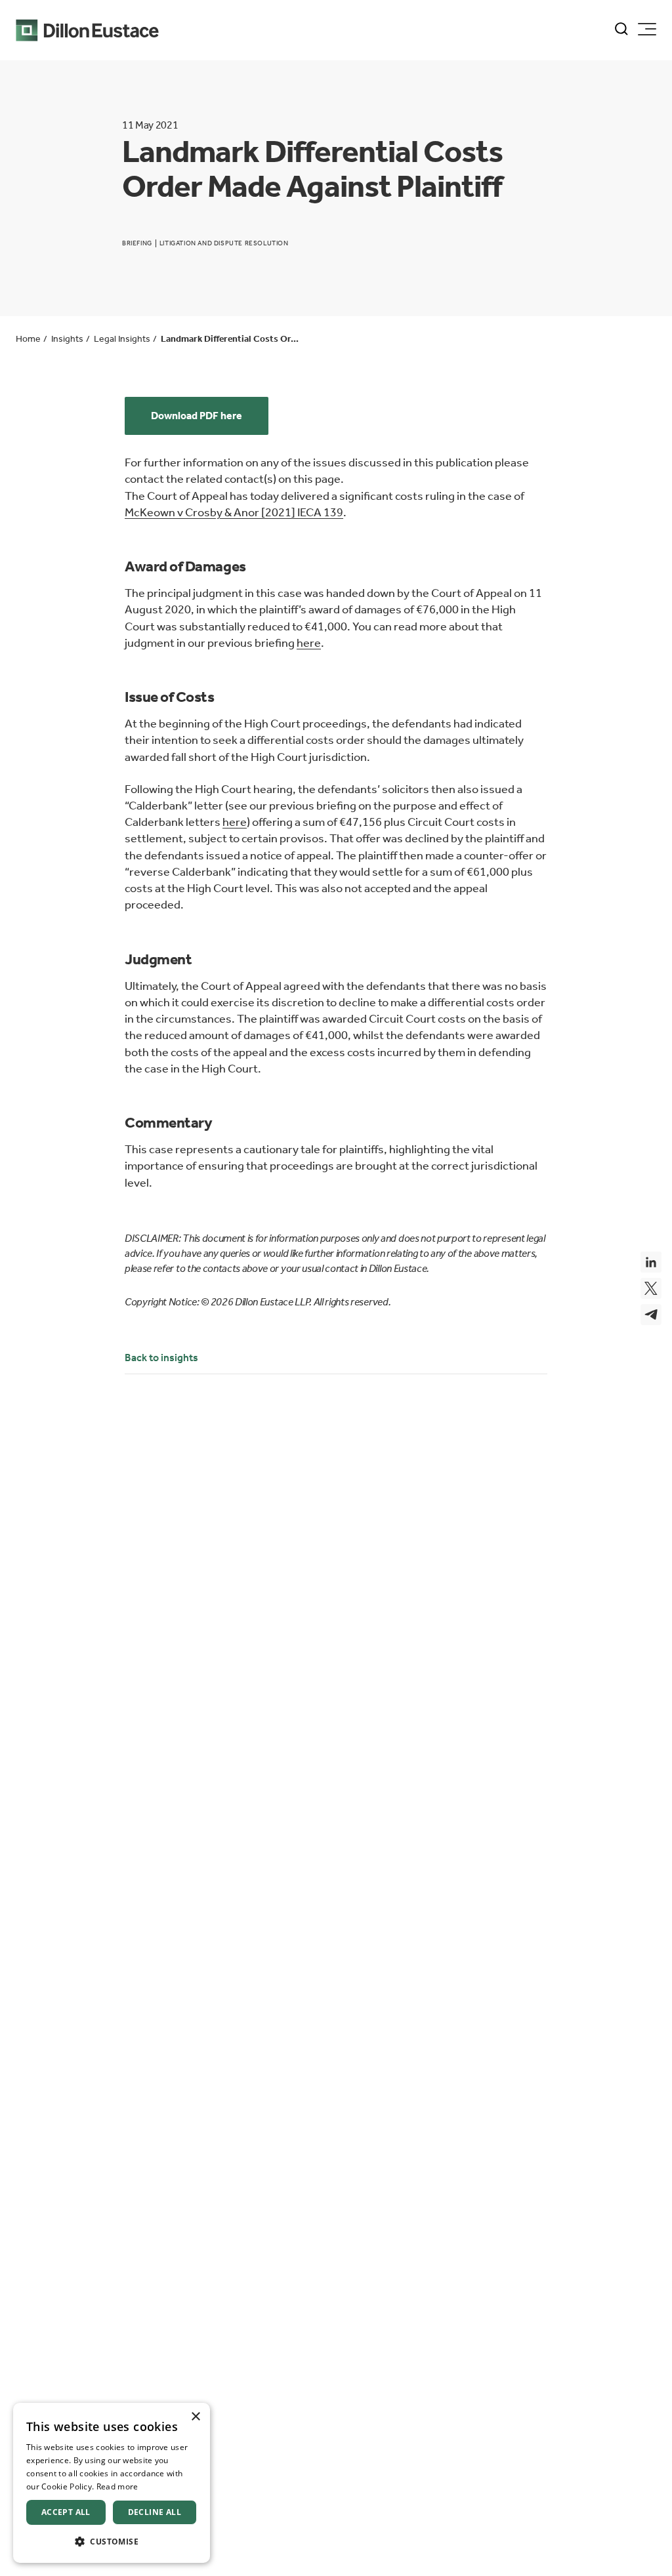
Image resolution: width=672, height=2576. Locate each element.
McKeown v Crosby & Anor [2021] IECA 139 (234, 512)
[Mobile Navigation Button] (647, 29)
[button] (112, 2542)
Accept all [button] (66, 2512)
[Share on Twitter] (651, 1288)
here (309, 643)
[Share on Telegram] (651, 1315)
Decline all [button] (155, 2512)
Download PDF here (197, 416)
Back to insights (161, 1358)
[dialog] (112, 2483)
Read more (117, 2486)
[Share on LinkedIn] (651, 1262)
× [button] (195, 2417)
